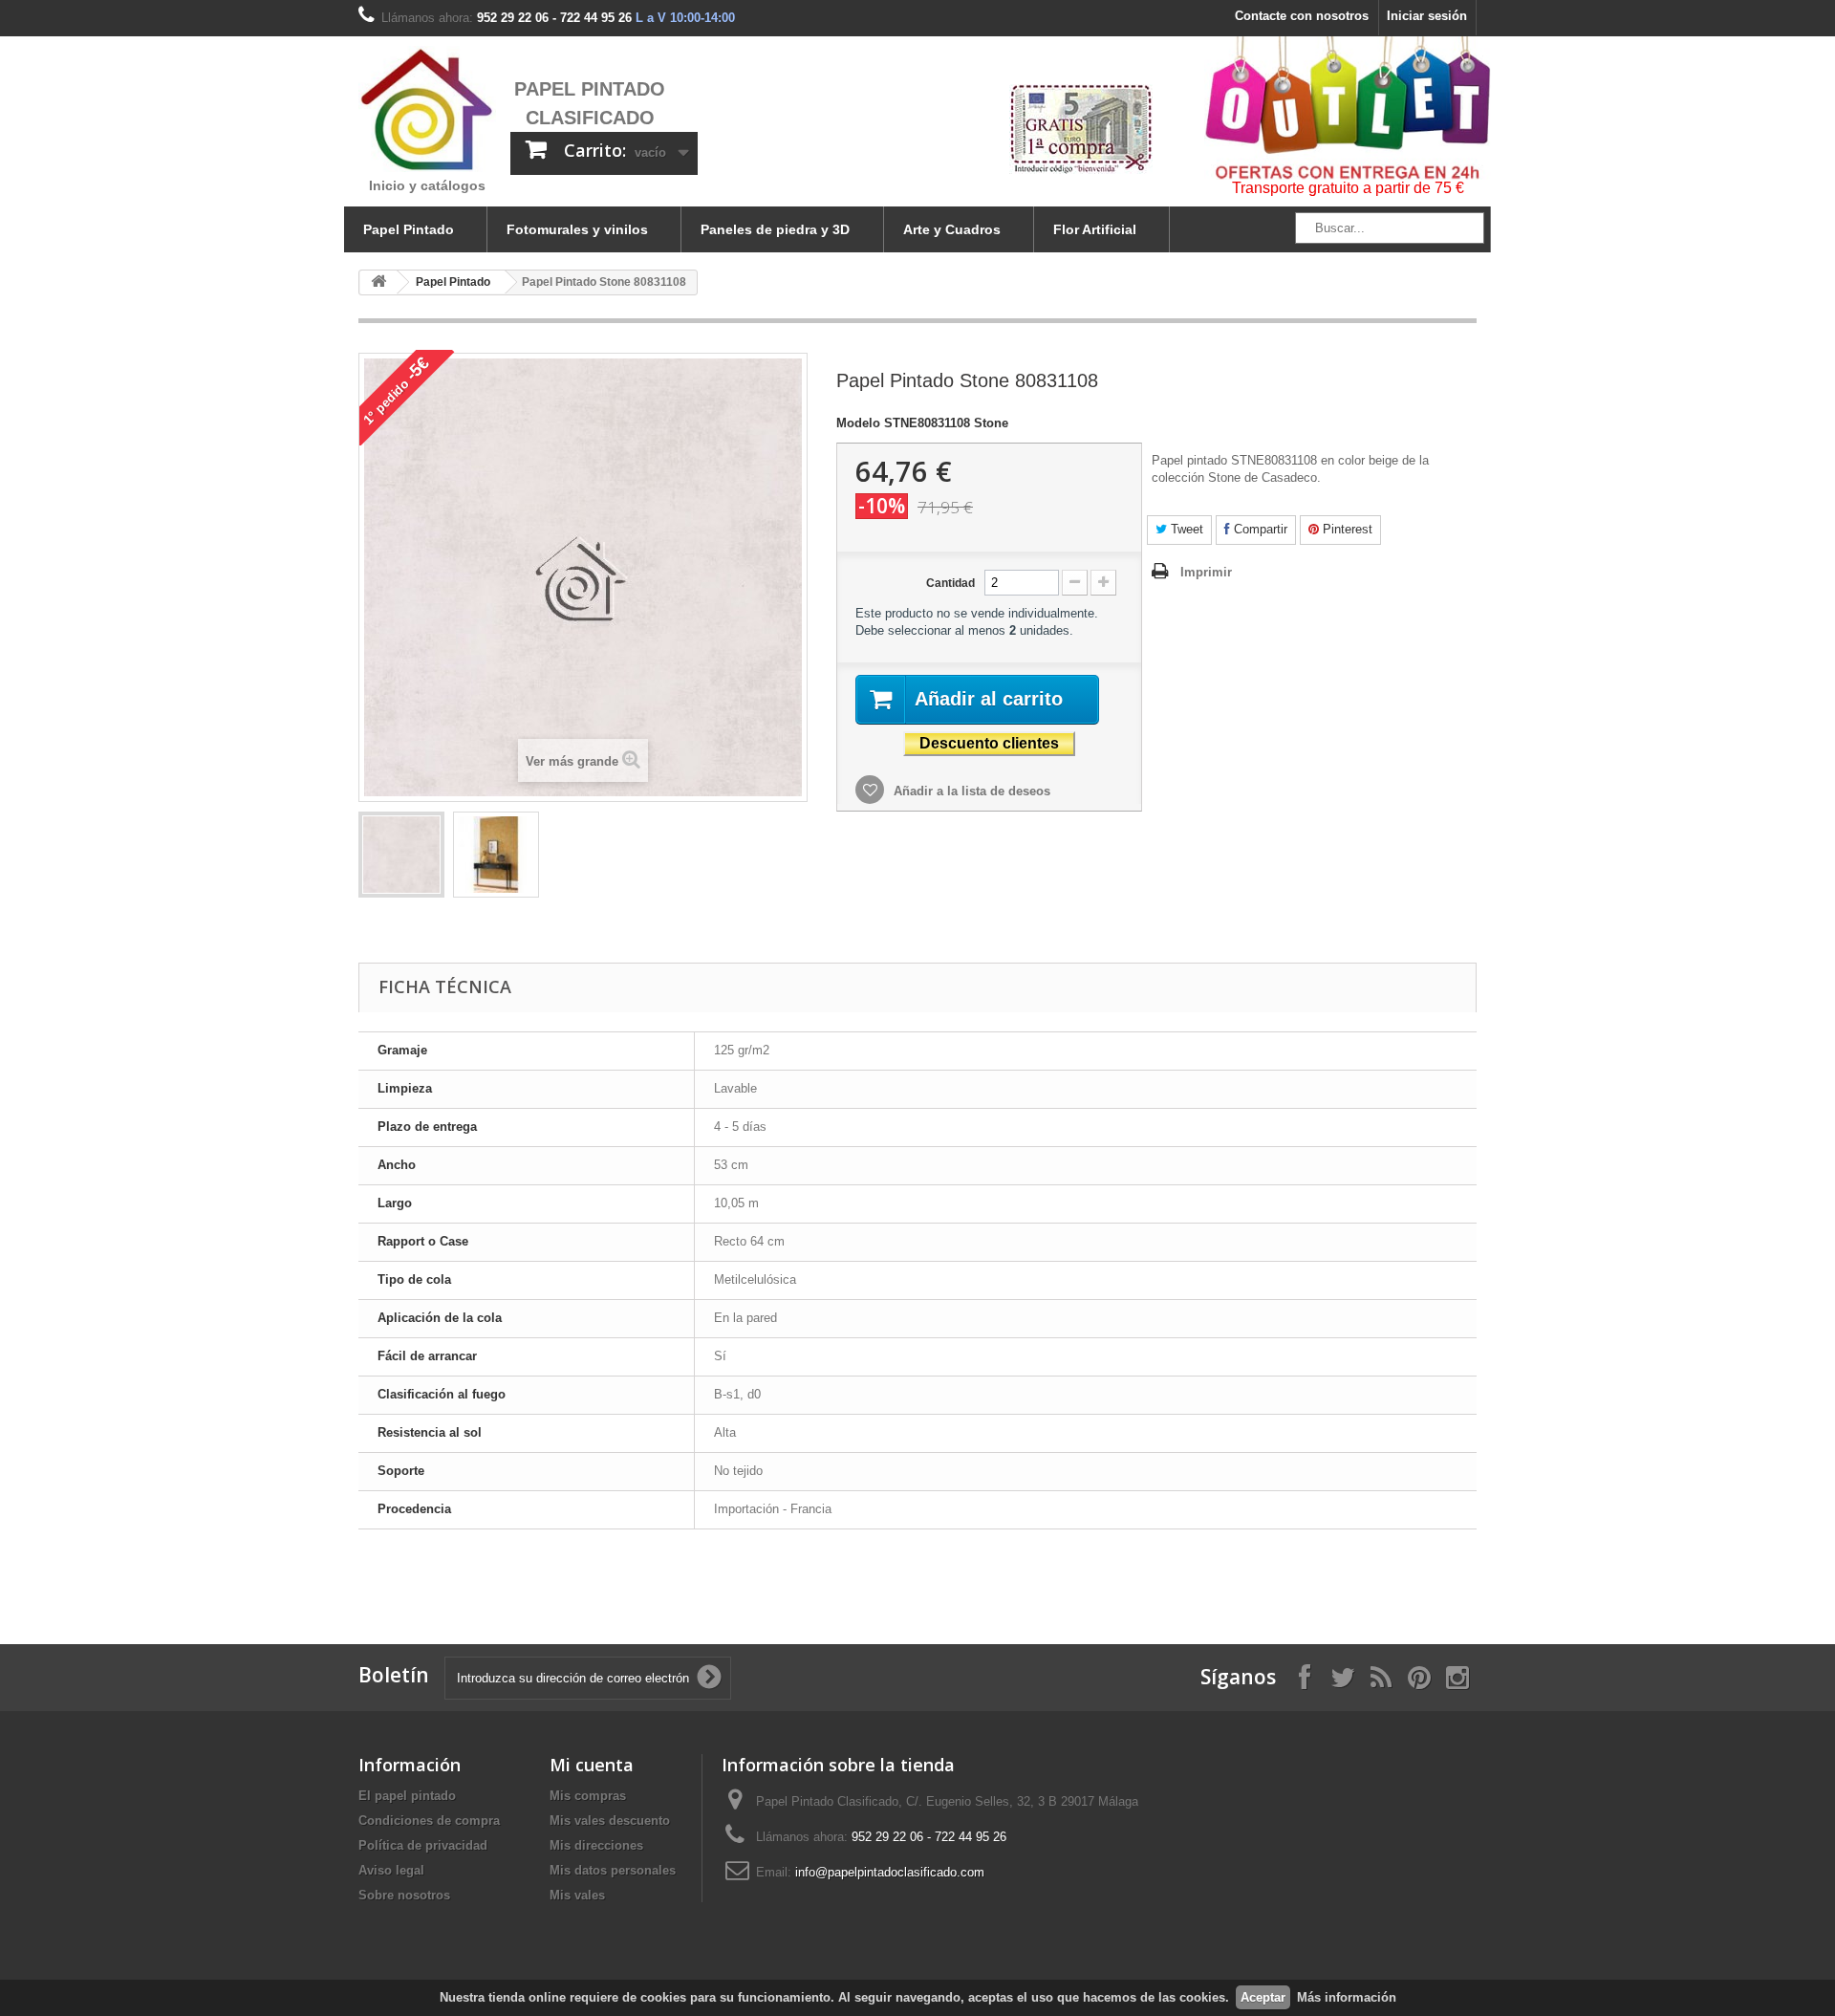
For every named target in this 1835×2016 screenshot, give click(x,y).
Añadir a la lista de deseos (970, 791)
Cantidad (950, 583)
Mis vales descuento (610, 1821)
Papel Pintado (409, 229)
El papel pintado (407, 1796)
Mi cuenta (592, 1765)
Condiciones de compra (429, 1821)
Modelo (858, 423)
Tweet (1185, 529)
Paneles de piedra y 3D (775, 229)
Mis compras (588, 1796)
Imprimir (1206, 572)
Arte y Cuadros (952, 229)
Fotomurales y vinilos (577, 229)
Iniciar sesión (1427, 16)
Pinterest (1346, 529)
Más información (1347, 1997)
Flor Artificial (1095, 229)
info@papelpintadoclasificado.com (890, 1872)
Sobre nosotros (404, 1895)
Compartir (1259, 529)
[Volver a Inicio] (378, 282)
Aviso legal (391, 1870)
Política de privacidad (423, 1845)
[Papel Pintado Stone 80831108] (401, 855)
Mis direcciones (596, 1845)
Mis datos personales (613, 1870)
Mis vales (577, 1895)
